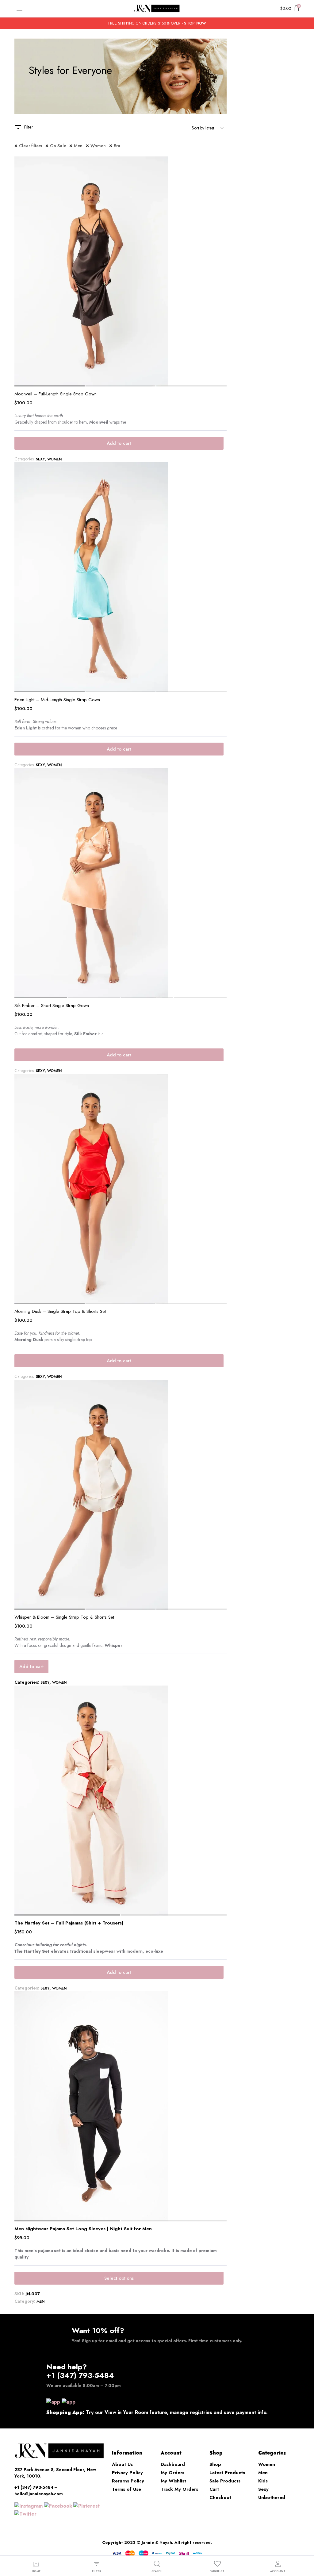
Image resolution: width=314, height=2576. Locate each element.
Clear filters (31, 146)
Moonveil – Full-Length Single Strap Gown (56, 394)
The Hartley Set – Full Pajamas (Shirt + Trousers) (69, 1923)
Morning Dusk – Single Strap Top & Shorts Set (60, 1311)
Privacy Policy (127, 2473)
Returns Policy (128, 2481)
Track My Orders (179, 2489)
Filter (29, 127)
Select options (119, 2278)
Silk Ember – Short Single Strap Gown (52, 1005)
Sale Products (225, 2481)
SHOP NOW (195, 23)
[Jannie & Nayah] (157, 9)
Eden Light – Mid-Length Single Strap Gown (57, 700)
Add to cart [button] (119, 443)
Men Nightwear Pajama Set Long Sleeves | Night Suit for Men (83, 2229)
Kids (263, 2481)
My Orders (172, 2473)
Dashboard (173, 2464)
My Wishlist (173, 2481)
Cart (214, 2489)
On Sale (58, 146)
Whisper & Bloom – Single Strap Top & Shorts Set (64, 1617)
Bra (117, 146)
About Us (122, 2464)
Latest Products (227, 2473)
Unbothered (272, 2497)
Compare (221, 165)
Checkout (220, 2497)
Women (98, 146)
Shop (215, 2464)
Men (78, 146)
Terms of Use (126, 2489)
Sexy (40, 459)
